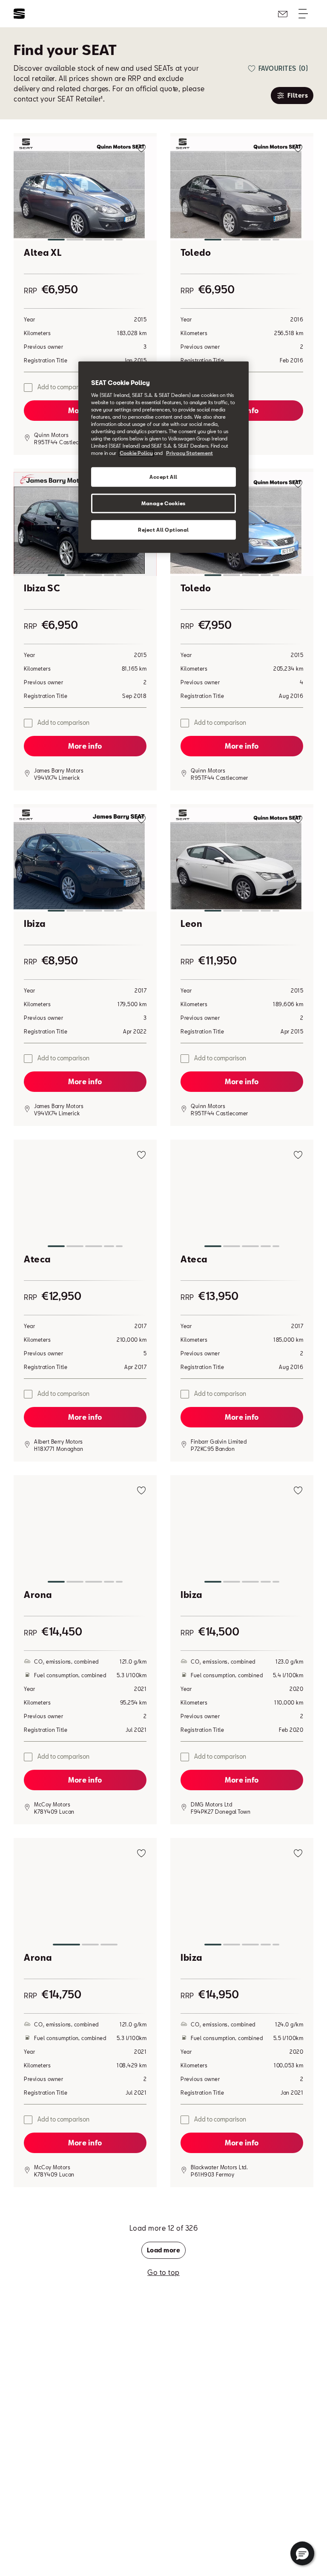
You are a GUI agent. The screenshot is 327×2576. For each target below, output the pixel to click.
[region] (163, 457)
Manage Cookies (163, 503)
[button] (85, 190)
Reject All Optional (163, 530)
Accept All (163, 477)
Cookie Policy (136, 453)
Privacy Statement (189, 453)
